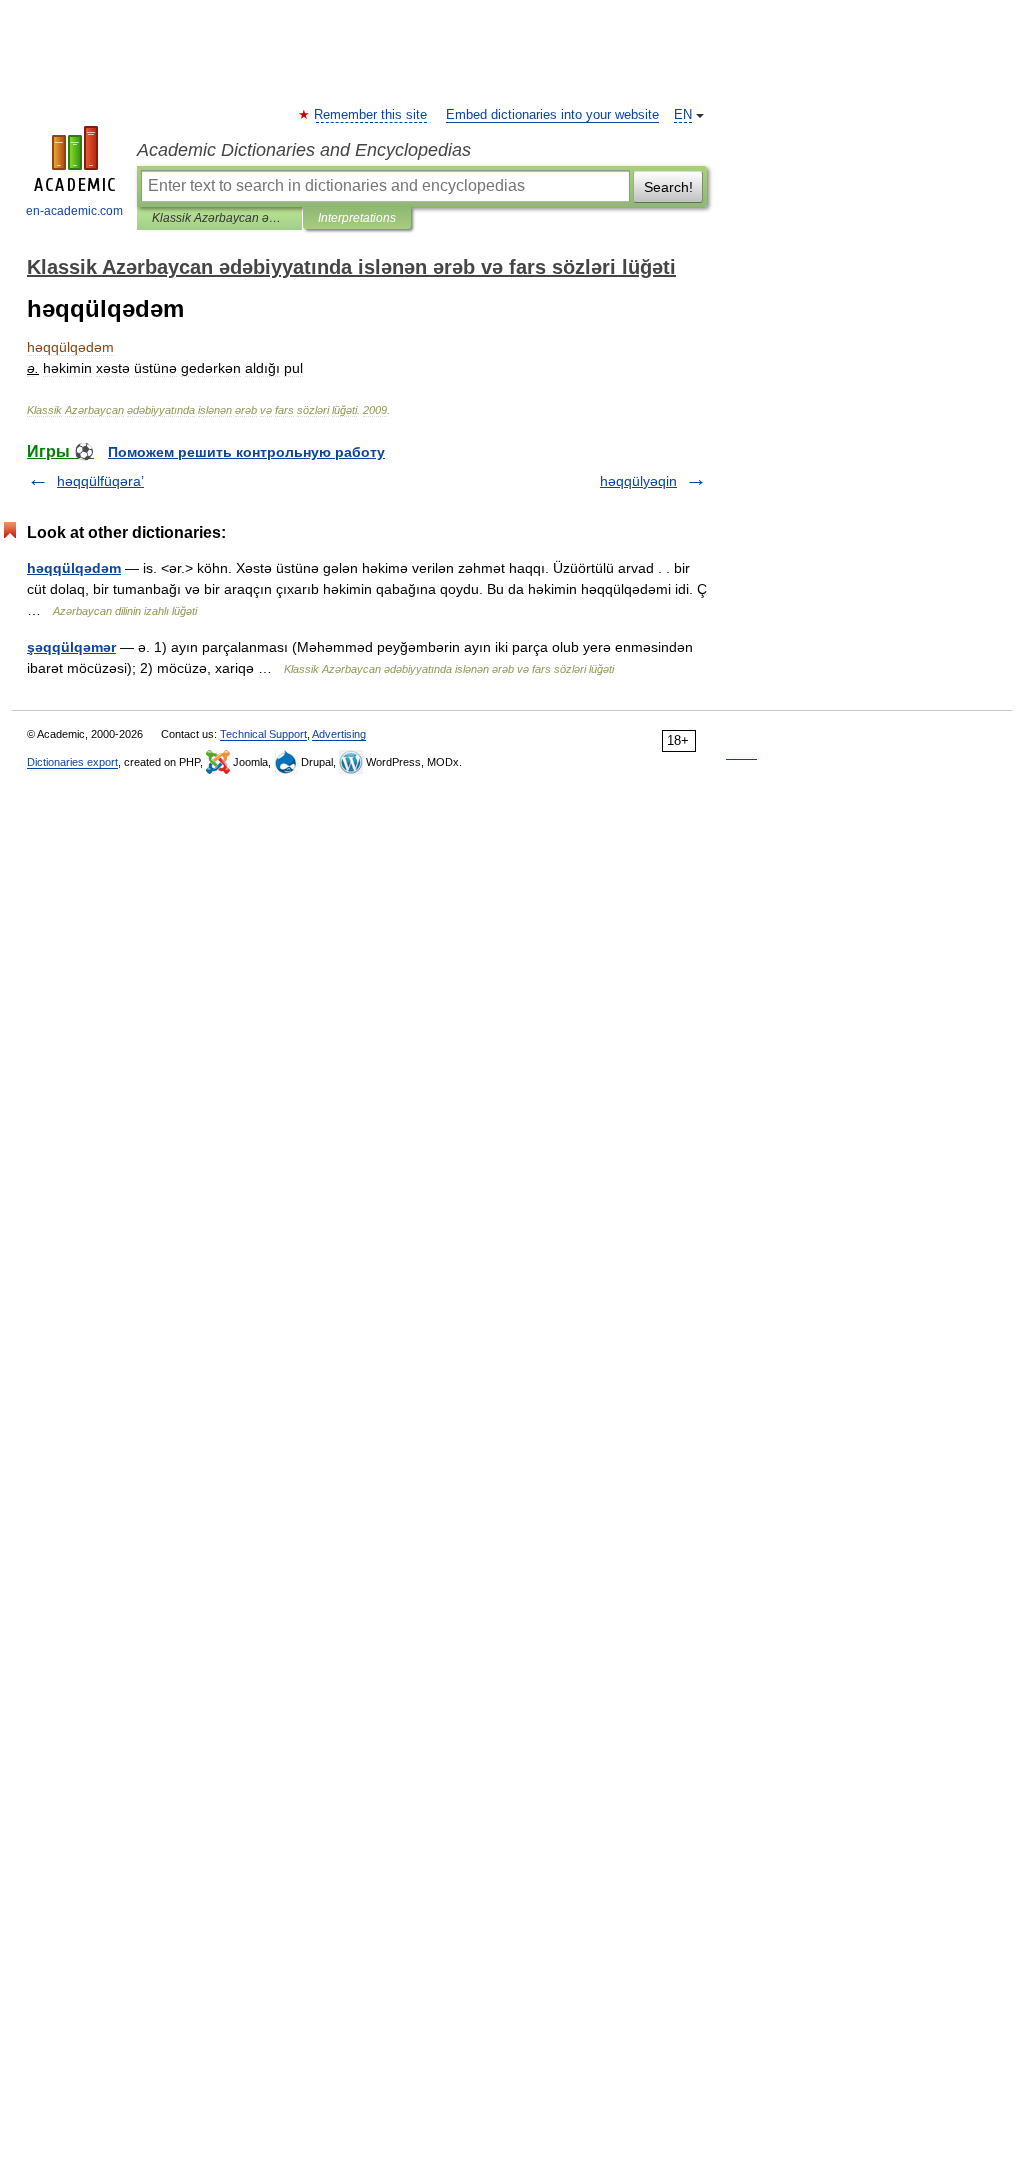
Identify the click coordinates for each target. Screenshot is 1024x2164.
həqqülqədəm (74, 568)
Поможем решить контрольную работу (246, 452)
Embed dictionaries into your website (552, 115)
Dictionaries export (72, 762)
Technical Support (263, 734)
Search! (668, 187)
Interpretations (357, 218)
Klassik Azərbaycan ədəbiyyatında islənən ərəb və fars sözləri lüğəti (219, 218)
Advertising (339, 734)
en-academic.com (74, 211)
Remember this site (371, 115)
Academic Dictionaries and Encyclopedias (304, 150)
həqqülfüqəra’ (100, 481)
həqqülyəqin (638, 481)
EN (683, 115)
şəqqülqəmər (71, 647)
